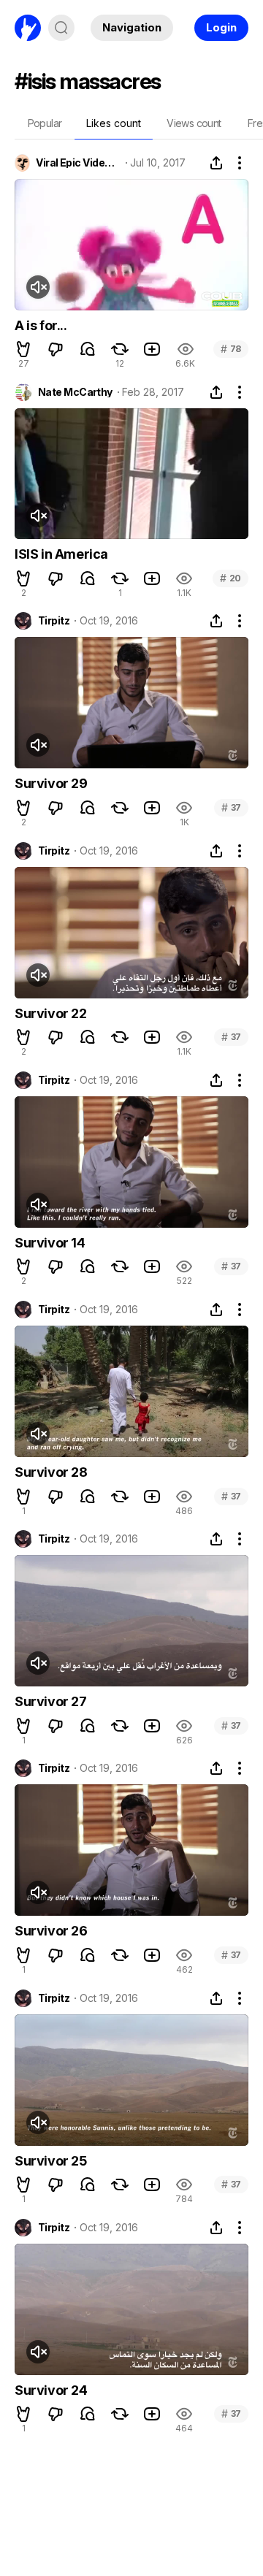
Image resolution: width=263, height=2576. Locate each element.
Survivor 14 (50, 1243)
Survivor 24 (51, 2390)
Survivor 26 (51, 1931)
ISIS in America (61, 554)
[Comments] (88, 349)
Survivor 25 (51, 2161)
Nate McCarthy (75, 392)
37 (231, 807)
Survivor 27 (51, 1701)
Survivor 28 (51, 1472)
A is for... (41, 325)
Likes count (114, 123)
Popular (45, 123)
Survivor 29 (51, 783)
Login (221, 27)
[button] (23, 349)
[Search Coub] (61, 28)
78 (231, 349)
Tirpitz (54, 621)
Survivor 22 (51, 1013)
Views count (194, 123)
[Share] (216, 163)
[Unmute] (38, 287)
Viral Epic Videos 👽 (78, 163)
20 (230, 578)
